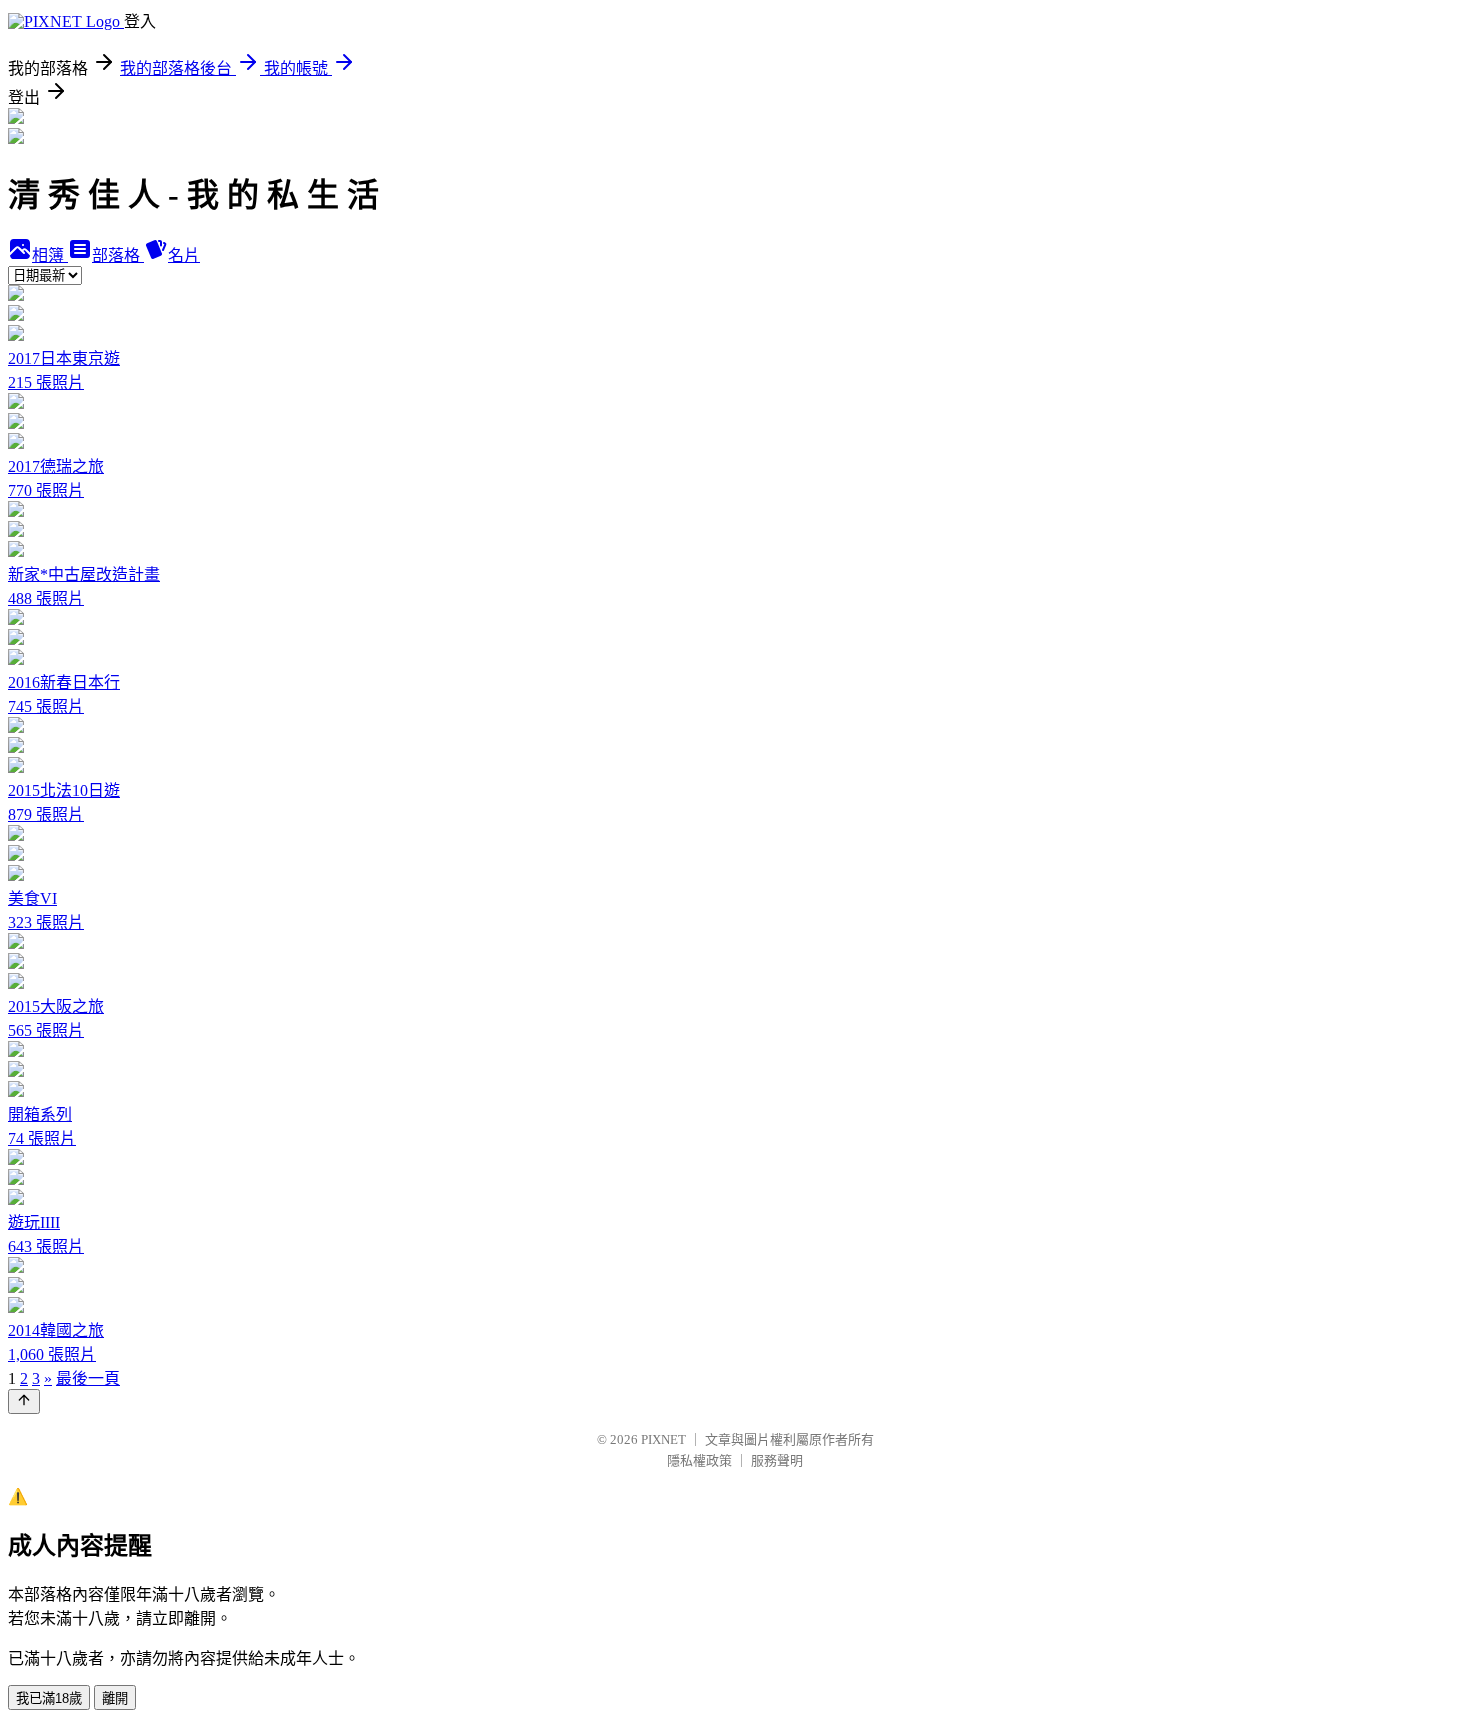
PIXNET (663, 1439)
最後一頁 (88, 1378)
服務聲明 (777, 1460)
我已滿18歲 (49, 1698)
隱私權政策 (699, 1460)
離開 (115, 1698)
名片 (184, 255)
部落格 (118, 255)
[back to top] (24, 1401)
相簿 (50, 255)
